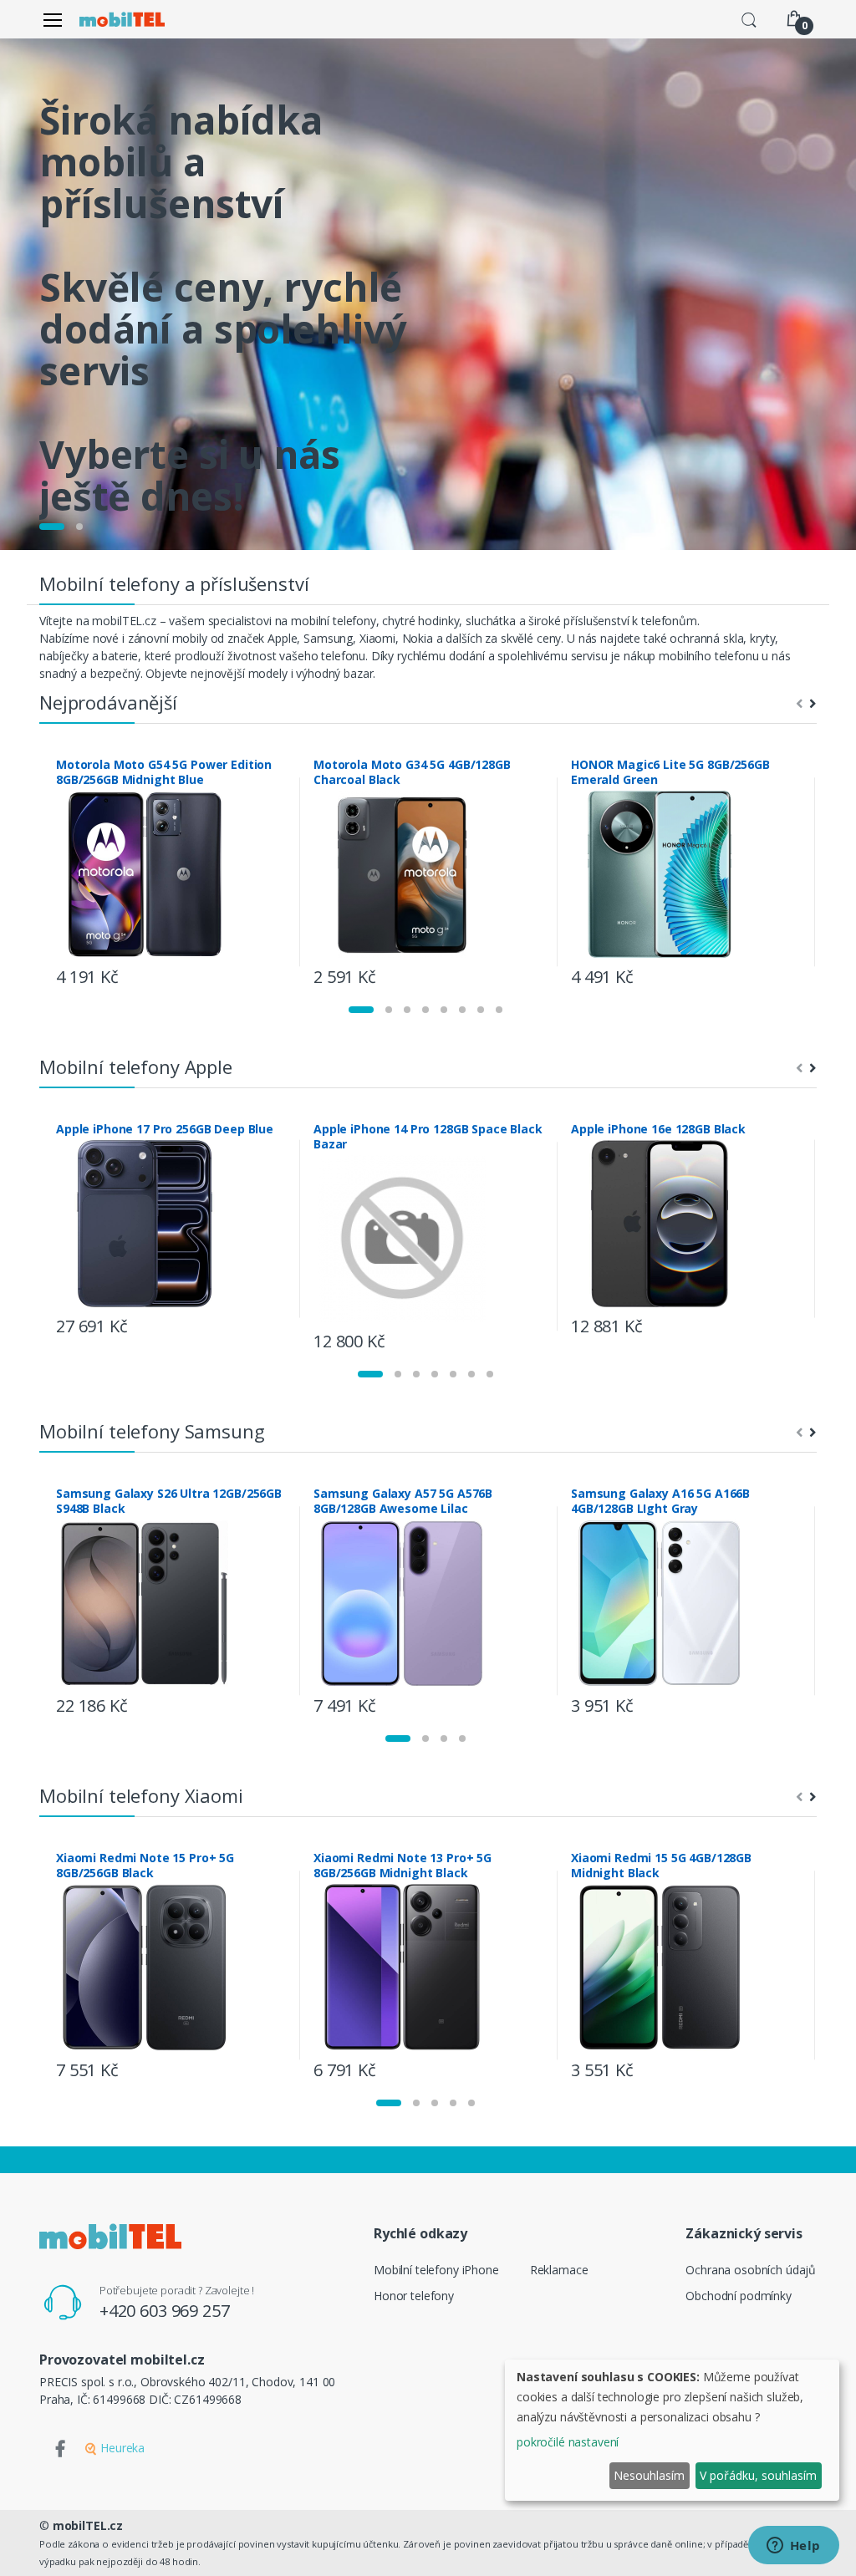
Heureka (121, 2448)
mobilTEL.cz (88, 2525)
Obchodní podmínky (739, 2296)
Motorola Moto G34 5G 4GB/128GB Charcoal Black (412, 772)
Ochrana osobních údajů (751, 2270)
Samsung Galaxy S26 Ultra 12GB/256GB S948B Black (169, 1501)
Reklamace (559, 2270)
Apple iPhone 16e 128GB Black (658, 1129)
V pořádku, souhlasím (758, 2475)
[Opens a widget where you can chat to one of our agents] (793, 2547)
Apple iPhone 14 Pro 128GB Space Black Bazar (428, 1137)
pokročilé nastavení (568, 2442)
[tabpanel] (428, 294)
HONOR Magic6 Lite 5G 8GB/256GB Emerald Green (670, 772)
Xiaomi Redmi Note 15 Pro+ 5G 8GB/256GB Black (145, 1866)
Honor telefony (414, 2296)
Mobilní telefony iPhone (436, 2270)
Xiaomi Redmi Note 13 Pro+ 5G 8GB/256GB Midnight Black (403, 1866)
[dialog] (672, 2430)
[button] (749, 18)
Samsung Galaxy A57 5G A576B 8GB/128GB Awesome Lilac (403, 1501)
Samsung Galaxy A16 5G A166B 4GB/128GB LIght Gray (660, 1501)
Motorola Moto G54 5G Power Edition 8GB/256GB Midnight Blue (164, 772)
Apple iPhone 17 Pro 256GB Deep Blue (165, 1129)
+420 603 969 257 (165, 2311)
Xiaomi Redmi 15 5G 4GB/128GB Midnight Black (661, 1866)
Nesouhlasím (649, 2475)
